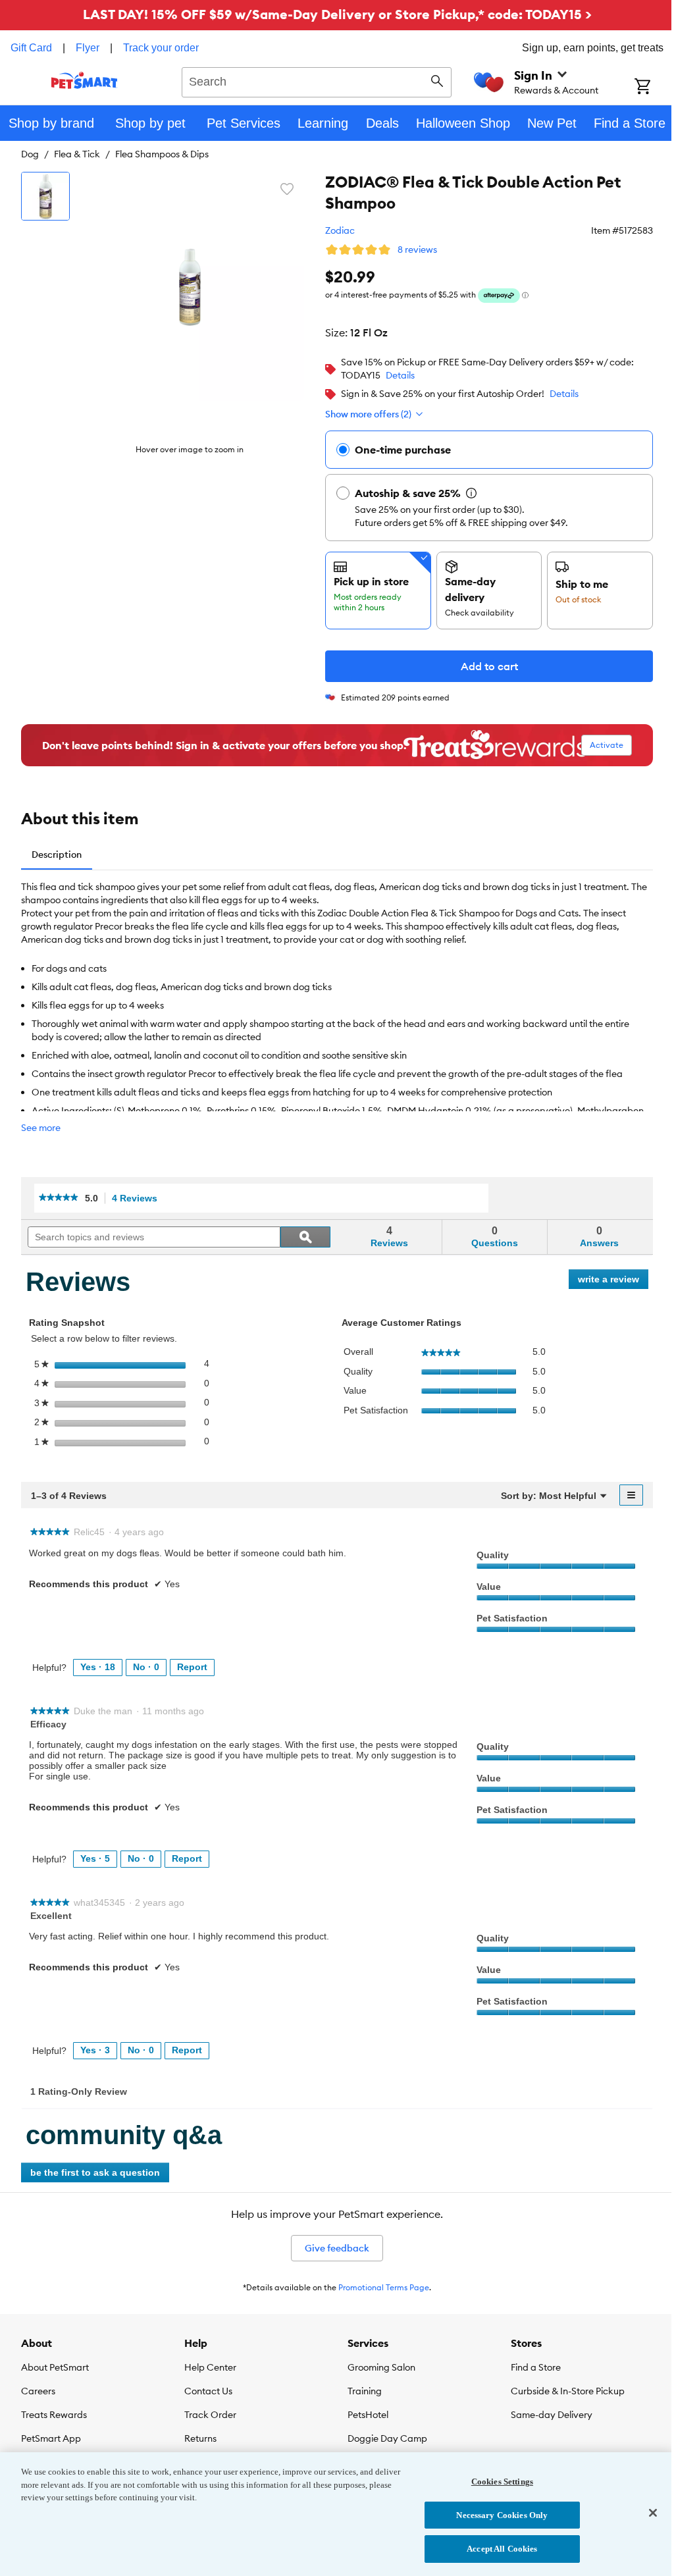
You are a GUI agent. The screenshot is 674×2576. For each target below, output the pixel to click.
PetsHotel (368, 2415)
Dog (30, 154)
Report (192, 1667)
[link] (59, 1198)
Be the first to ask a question (95, 2172)
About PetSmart (55, 2367)
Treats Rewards (54, 2415)
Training (365, 2391)
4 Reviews (138, 1198)
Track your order (161, 48)
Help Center (210, 2367)
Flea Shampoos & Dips (162, 154)
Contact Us (208, 2391)
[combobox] (317, 80)
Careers (38, 2391)
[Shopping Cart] (654, 88)
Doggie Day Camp (387, 2438)
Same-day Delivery (552, 2415)
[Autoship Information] (471, 493)
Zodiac (340, 230)
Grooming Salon (381, 2367)
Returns (200, 2438)
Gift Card (31, 48)
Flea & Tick (77, 154)
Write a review (613, 1281)
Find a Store (536, 2367)
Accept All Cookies (502, 2549)
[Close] (653, 2513)
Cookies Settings (502, 2482)
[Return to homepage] (85, 80)
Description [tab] (57, 854)
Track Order (210, 2415)
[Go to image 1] (45, 196)
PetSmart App (51, 2438)
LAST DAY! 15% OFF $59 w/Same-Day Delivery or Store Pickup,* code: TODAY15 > (337, 14)
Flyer (88, 48)
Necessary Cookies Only (502, 2515)
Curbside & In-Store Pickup (568, 2391)
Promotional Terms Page (384, 2287)
